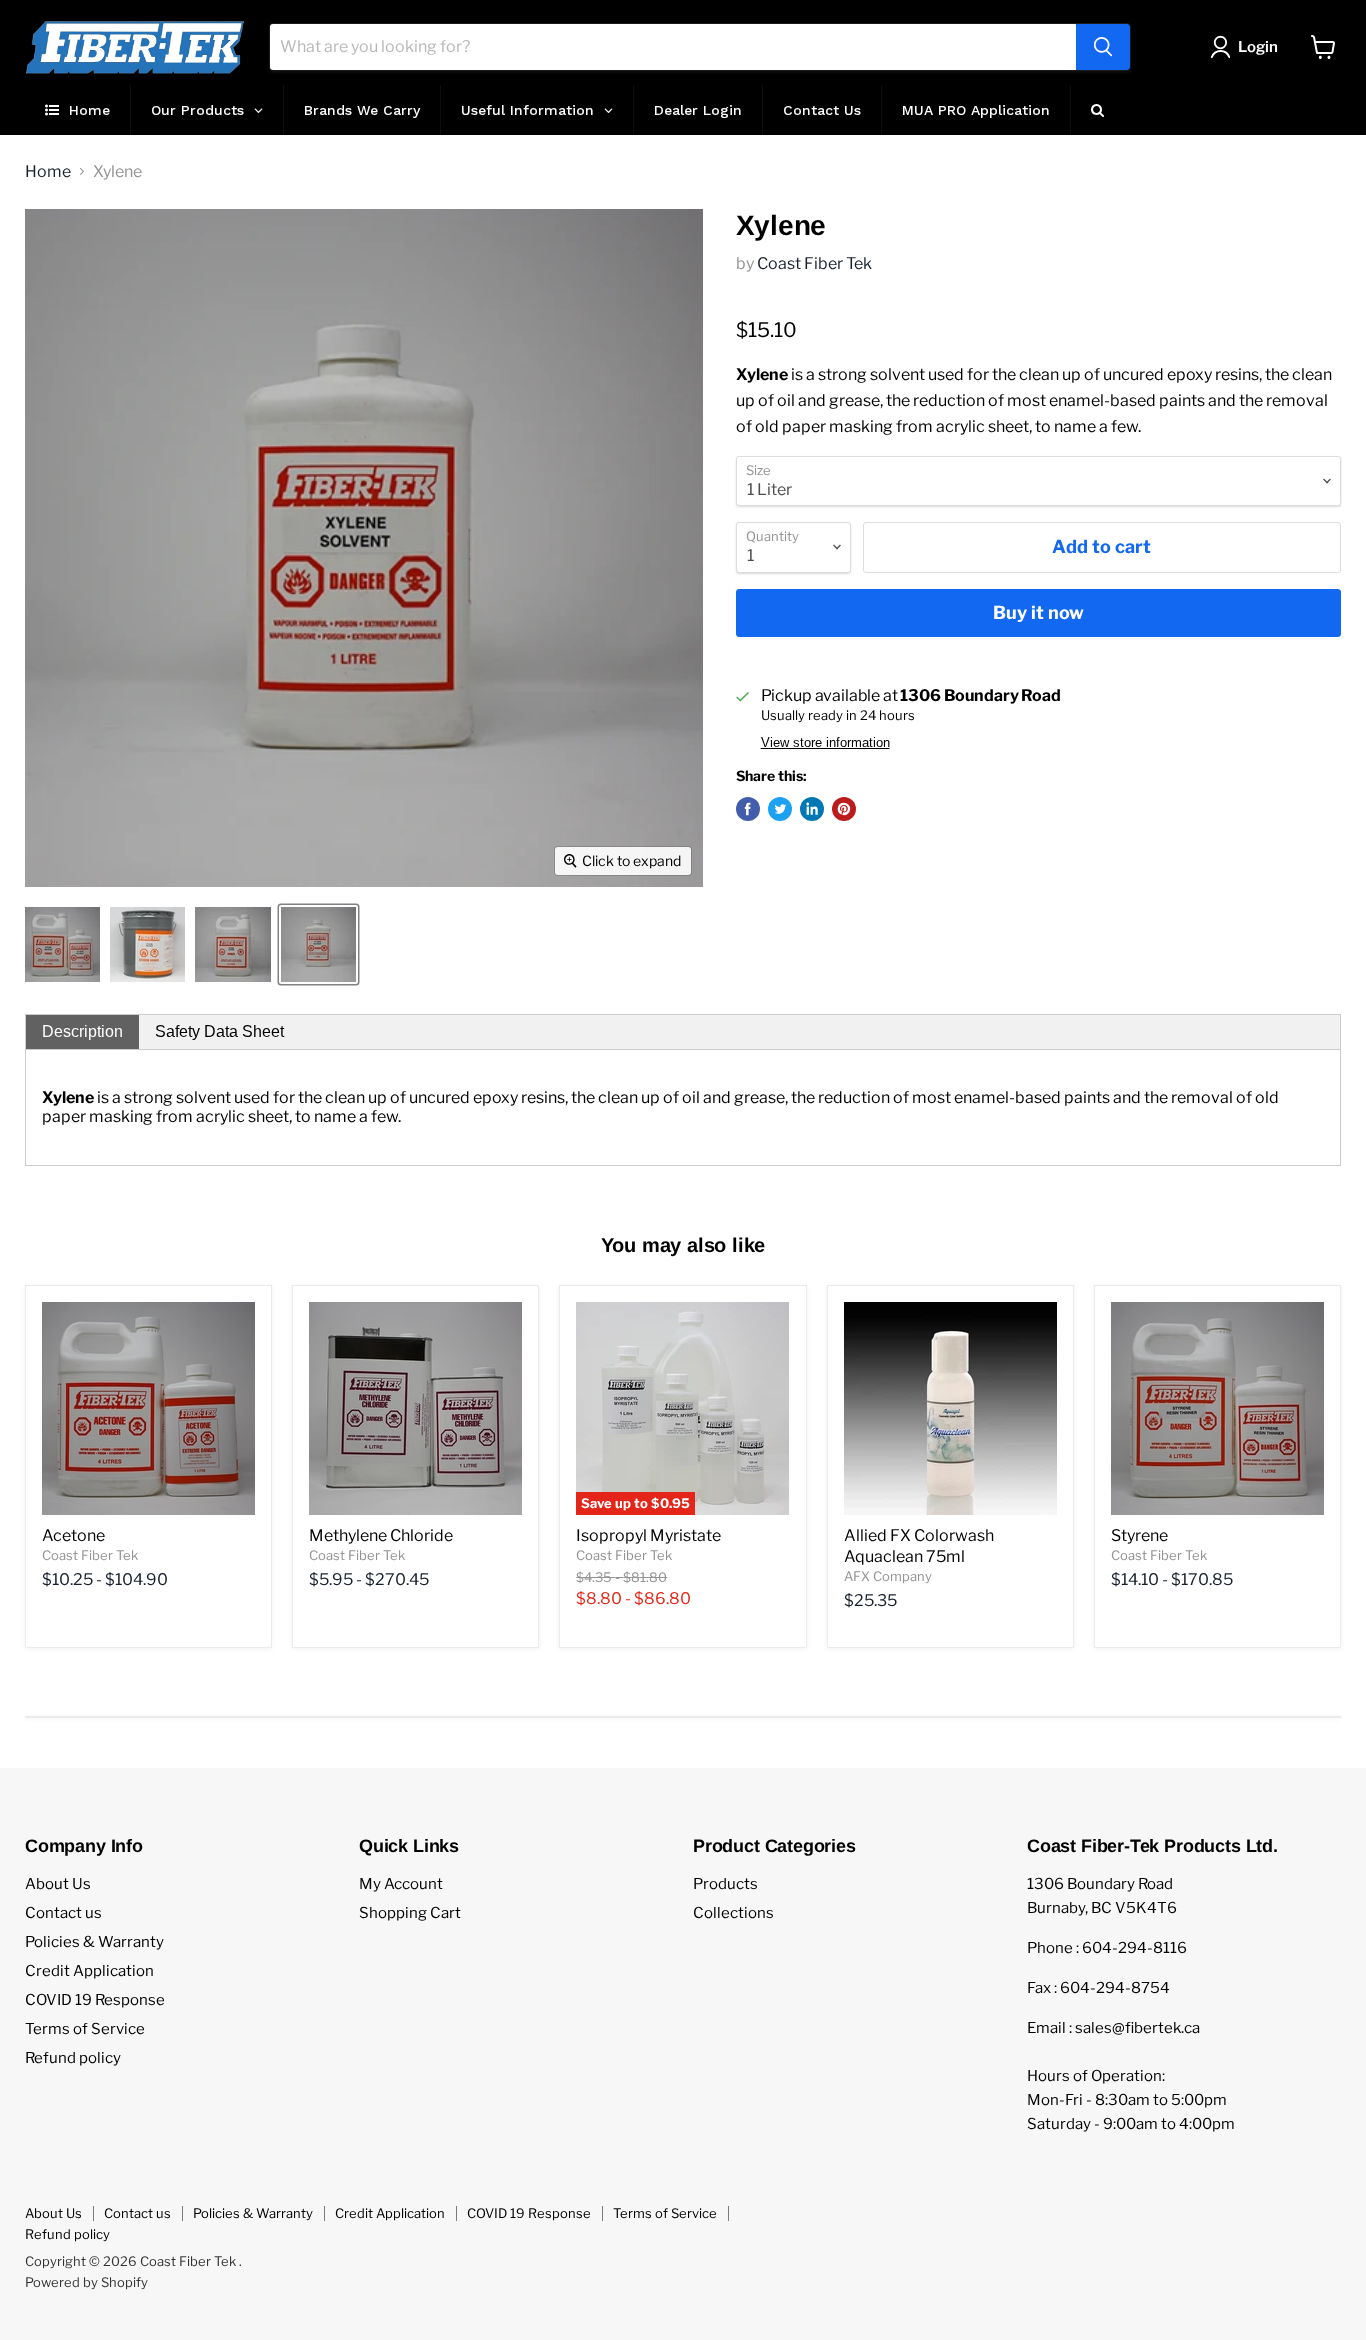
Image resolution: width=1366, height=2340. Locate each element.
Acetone (73, 1535)
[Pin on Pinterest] (844, 809)
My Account (401, 1884)
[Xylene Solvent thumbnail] (62, 944)
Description (82, 1031)
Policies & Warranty (94, 1942)
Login (1258, 47)
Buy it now (1038, 612)
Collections (733, 1913)
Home (48, 172)
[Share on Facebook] (748, 809)
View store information (825, 743)
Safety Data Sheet (219, 1031)
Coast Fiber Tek (814, 263)
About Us (58, 1884)
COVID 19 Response (95, 2000)
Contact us (63, 1913)
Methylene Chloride (381, 1535)
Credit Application (89, 1971)
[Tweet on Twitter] (780, 809)
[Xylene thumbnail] (147, 944)
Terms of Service (85, 2029)
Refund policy (73, 2058)
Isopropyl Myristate (648, 1535)
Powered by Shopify (86, 2282)
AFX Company (888, 1576)
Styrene (1139, 1535)
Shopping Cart (410, 1913)
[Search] (1103, 47)
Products (725, 1884)
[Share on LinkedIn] (812, 809)
